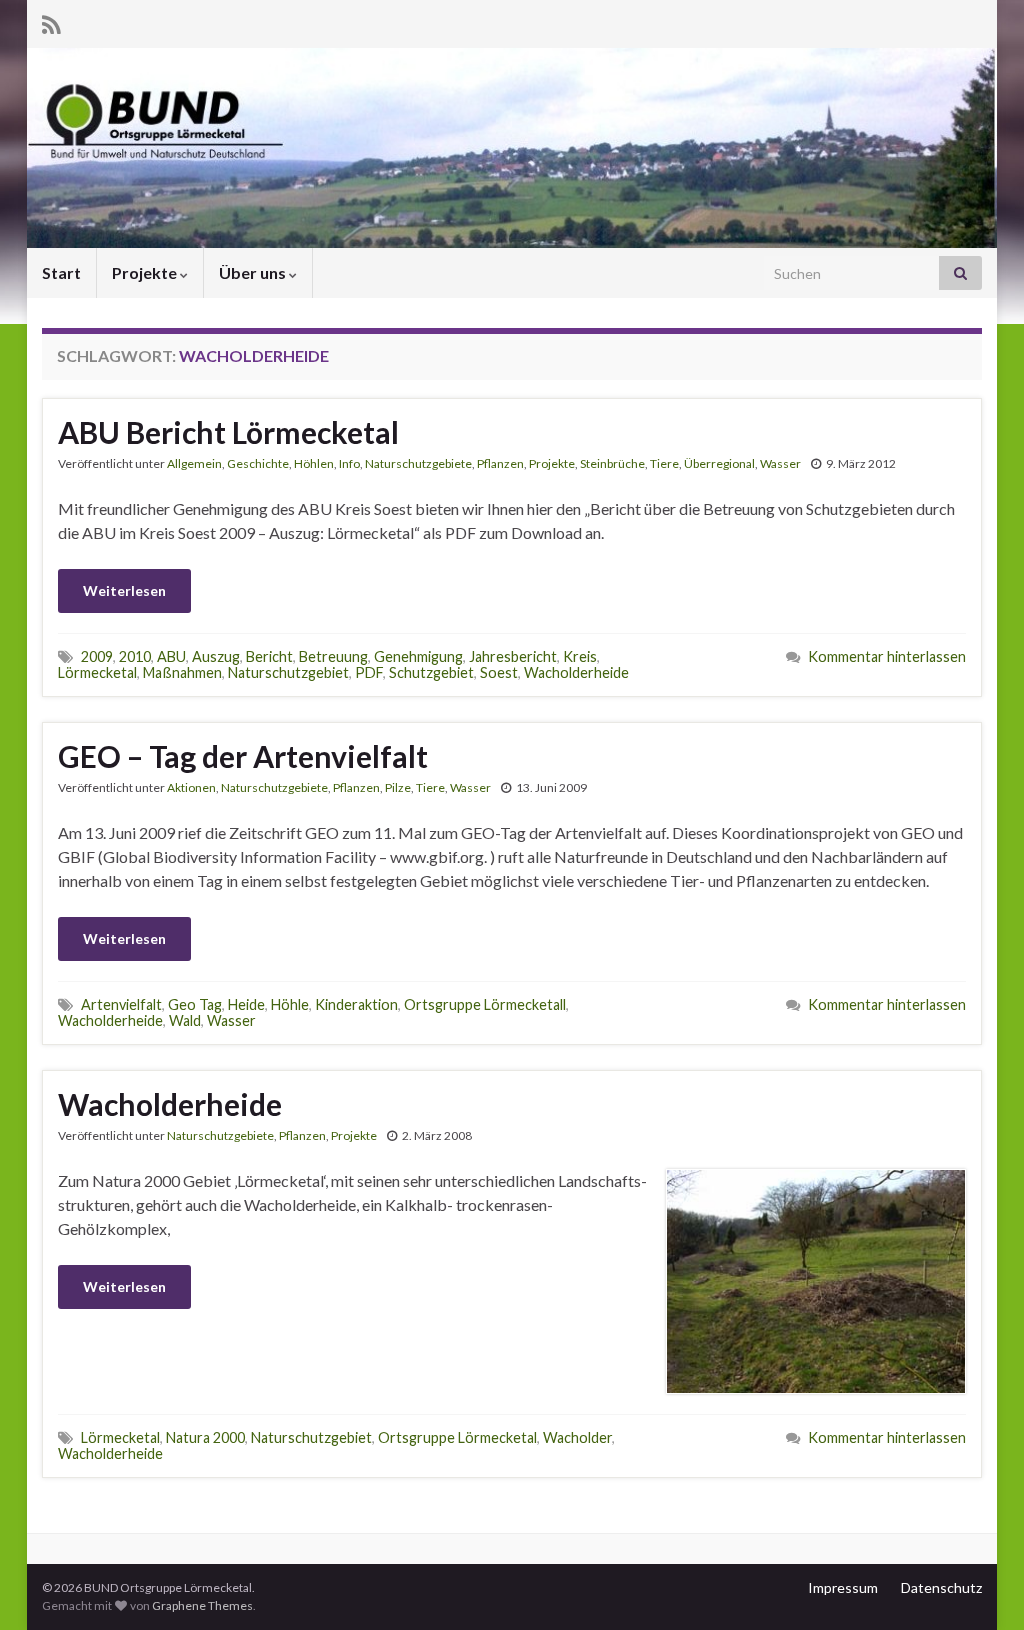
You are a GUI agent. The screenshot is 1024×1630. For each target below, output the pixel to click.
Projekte (146, 272)
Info (349, 463)
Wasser (780, 463)
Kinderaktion (356, 1004)
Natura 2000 (205, 1437)
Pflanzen (500, 463)
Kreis (580, 656)
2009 (97, 656)
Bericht (269, 656)
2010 (135, 656)
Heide (246, 1004)
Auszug (216, 656)
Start (61, 272)
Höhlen (314, 463)
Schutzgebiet (431, 672)
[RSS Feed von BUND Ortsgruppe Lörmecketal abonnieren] (51, 21)
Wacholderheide (576, 672)
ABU (171, 656)
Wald (185, 1020)
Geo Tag (195, 1004)
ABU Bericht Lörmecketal (228, 432)
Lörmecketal (97, 672)
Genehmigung (418, 656)
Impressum (843, 1587)
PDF (369, 672)
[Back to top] (979, 1585)
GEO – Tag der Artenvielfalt (243, 756)
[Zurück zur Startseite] (512, 148)
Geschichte (258, 463)
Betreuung (333, 656)
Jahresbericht (513, 656)
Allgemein (194, 463)
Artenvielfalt (121, 1004)
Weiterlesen (124, 590)
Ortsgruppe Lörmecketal (457, 1437)
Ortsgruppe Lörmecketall (485, 1004)
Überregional (719, 463)
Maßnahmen (182, 672)
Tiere (664, 463)
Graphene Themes (202, 1605)
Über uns (254, 272)
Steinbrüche (612, 463)
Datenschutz (941, 1587)
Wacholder (577, 1437)
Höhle (290, 1004)
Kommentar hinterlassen (887, 656)
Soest (499, 672)
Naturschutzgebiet (288, 672)
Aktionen (191, 787)
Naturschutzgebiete (418, 463)
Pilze (398, 787)
